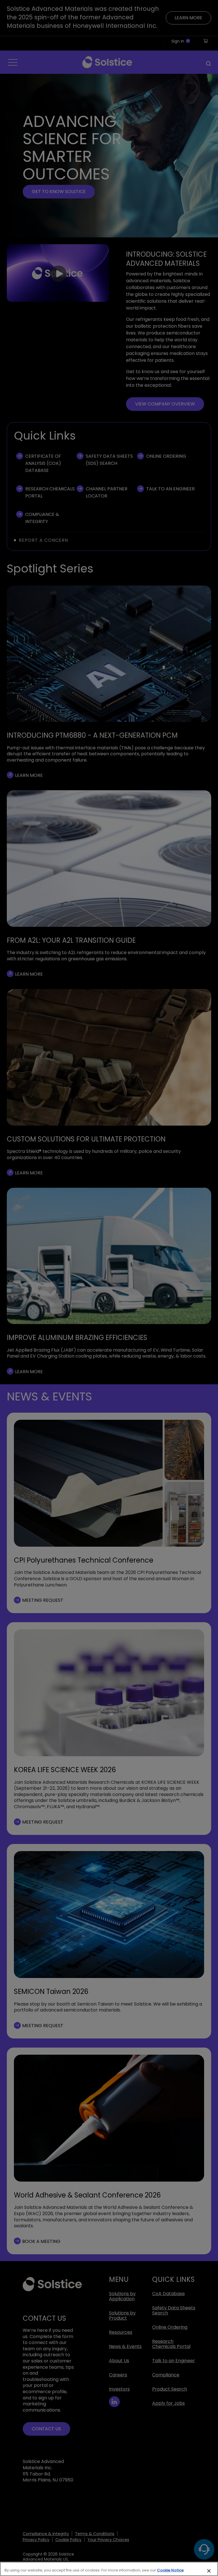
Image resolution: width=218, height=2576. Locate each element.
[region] (109, 2569)
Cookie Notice (170, 2570)
